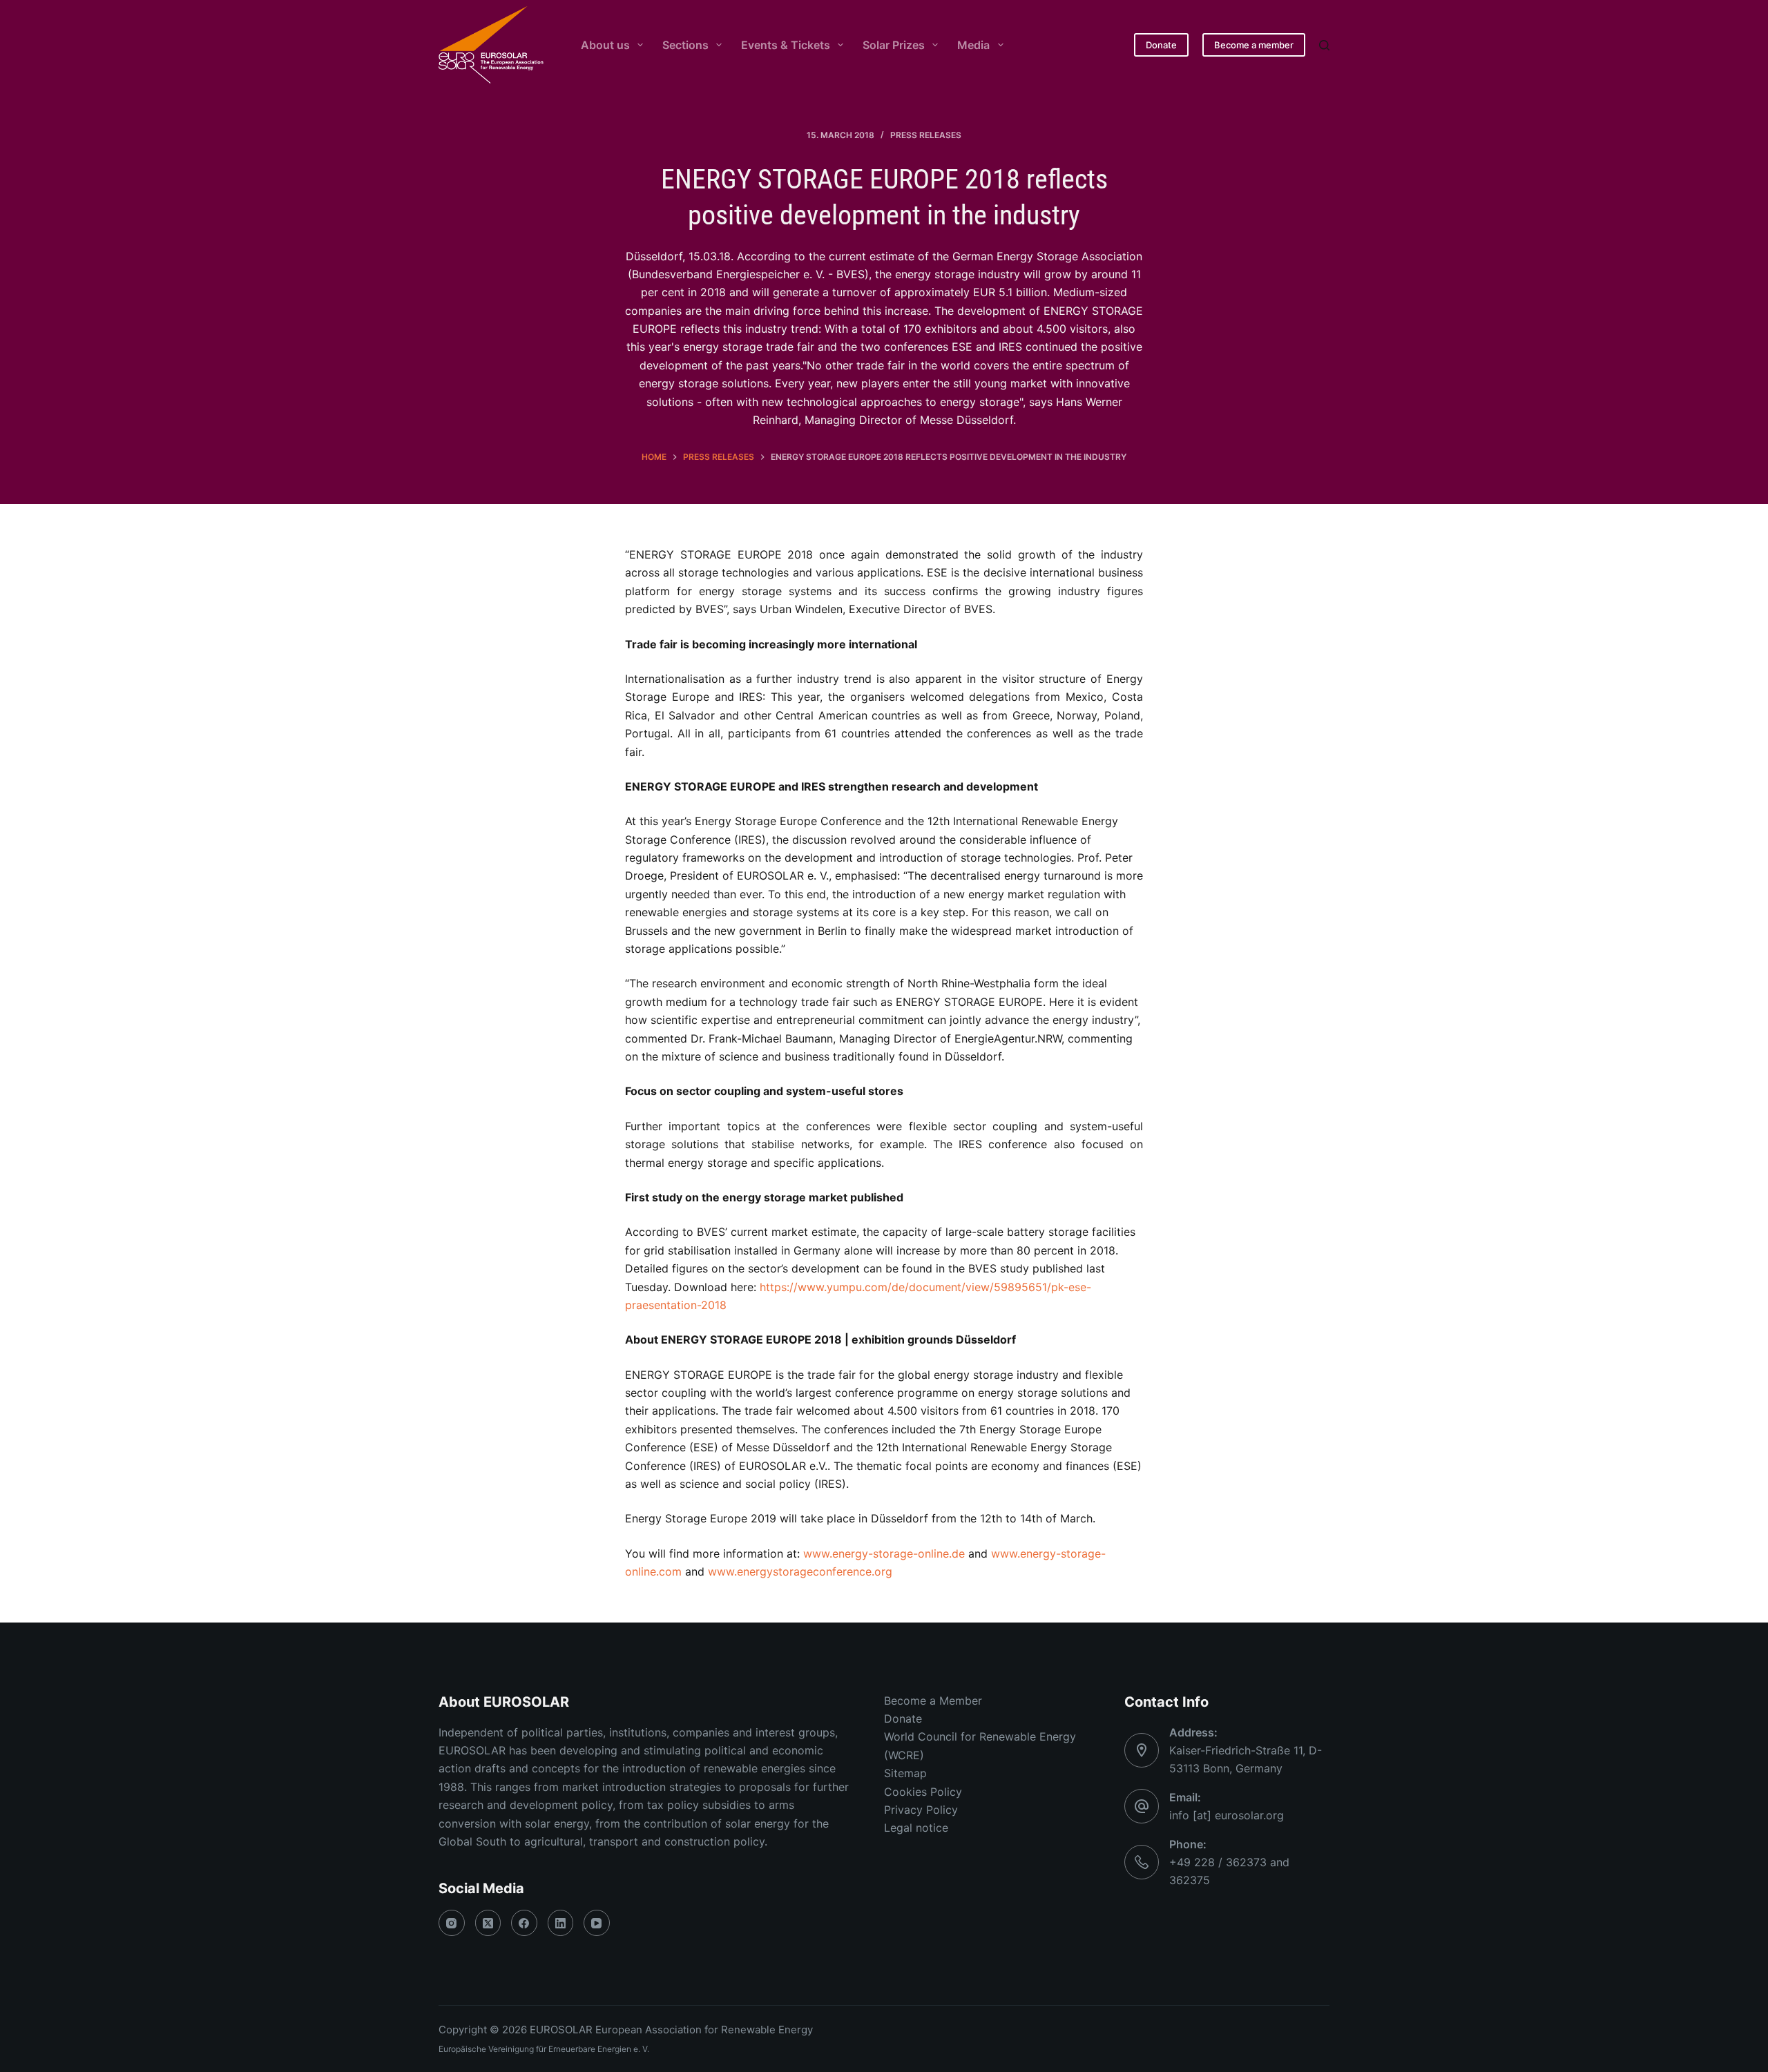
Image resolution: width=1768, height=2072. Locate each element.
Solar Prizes (894, 45)
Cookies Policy (923, 1792)
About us (605, 45)
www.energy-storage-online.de (884, 1553)
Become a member (1254, 45)
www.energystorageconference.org (800, 1571)
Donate (1161, 45)
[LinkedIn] (561, 1923)
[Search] (1324, 45)
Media (973, 45)
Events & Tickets (786, 45)
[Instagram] (452, 1923)
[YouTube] (597, 1923)
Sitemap (905, 1773)
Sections (685, 45)
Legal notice (916, 1828)
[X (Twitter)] (488, 1923)
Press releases (926, 135)
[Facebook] (524, 1923)
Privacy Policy (921, 1810)
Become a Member (933, 1701)
